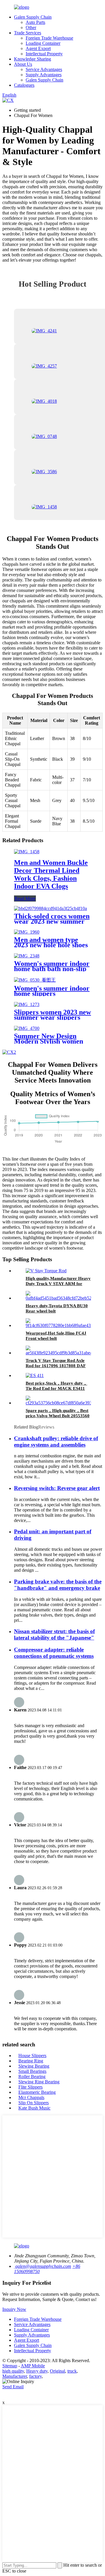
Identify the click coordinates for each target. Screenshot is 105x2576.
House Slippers (32, 2056)
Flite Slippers (30, 2087)
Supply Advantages (44, 75)
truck (72, 2371)
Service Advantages (44, 69)
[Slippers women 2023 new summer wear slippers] (27, 1004)
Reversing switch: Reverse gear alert (57, 1488)
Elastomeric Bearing (37, 2092)
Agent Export (38, 48)
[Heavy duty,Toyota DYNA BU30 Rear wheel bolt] (60, 1298)
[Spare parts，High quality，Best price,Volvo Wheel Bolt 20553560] (60, 1403)
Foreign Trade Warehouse (49, 38)
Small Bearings (32, 2071)
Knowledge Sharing (33, 59)
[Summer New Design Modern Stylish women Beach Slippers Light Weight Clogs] (27, 1028)
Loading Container (43, 43)
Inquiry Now (14, 2309)
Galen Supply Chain (33, 17)
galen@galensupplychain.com (43, 2266)
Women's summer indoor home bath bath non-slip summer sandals (52, 969)
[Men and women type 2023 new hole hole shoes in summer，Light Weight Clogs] (27, 932)
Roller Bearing (32, 2076)
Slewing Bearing (34, 2066)
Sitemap (10, 2366)
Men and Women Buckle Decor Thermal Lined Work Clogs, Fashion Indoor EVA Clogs (51, 874)
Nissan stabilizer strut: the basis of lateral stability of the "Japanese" (54, 1634)
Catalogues (24, 85)
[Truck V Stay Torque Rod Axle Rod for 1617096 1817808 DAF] (59, 1353)
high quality (13, 2371)
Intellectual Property (44, 54)
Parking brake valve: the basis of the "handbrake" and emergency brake (58, 1585)
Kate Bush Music (34, 2108)
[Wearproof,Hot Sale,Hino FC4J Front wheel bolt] (59, 1325)
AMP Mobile (33, 2366)
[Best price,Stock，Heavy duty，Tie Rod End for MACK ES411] (35, 1375)
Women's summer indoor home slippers (52, 991)
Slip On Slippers (34, 2103)
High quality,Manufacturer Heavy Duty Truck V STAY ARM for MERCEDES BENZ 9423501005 (58, 1284)
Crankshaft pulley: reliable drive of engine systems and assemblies (56, 1442)
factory (35, 2376)
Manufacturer (15, 2376)
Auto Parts (35, 22)
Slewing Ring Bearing (39, 2082)
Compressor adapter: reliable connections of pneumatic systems (54, 1653)
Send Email (13, 2387)
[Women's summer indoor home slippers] (35, 980)
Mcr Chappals (31, 2097)
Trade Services (28, 33)
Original (57, 2371)
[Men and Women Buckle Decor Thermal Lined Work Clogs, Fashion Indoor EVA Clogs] (27, 852)
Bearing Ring (31, 2061)
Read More (25, 898)
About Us (23, 64)
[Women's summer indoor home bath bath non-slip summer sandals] (27, 956)
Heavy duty (37, 2371)
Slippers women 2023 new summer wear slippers (52, 1015)
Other (31, 28)
